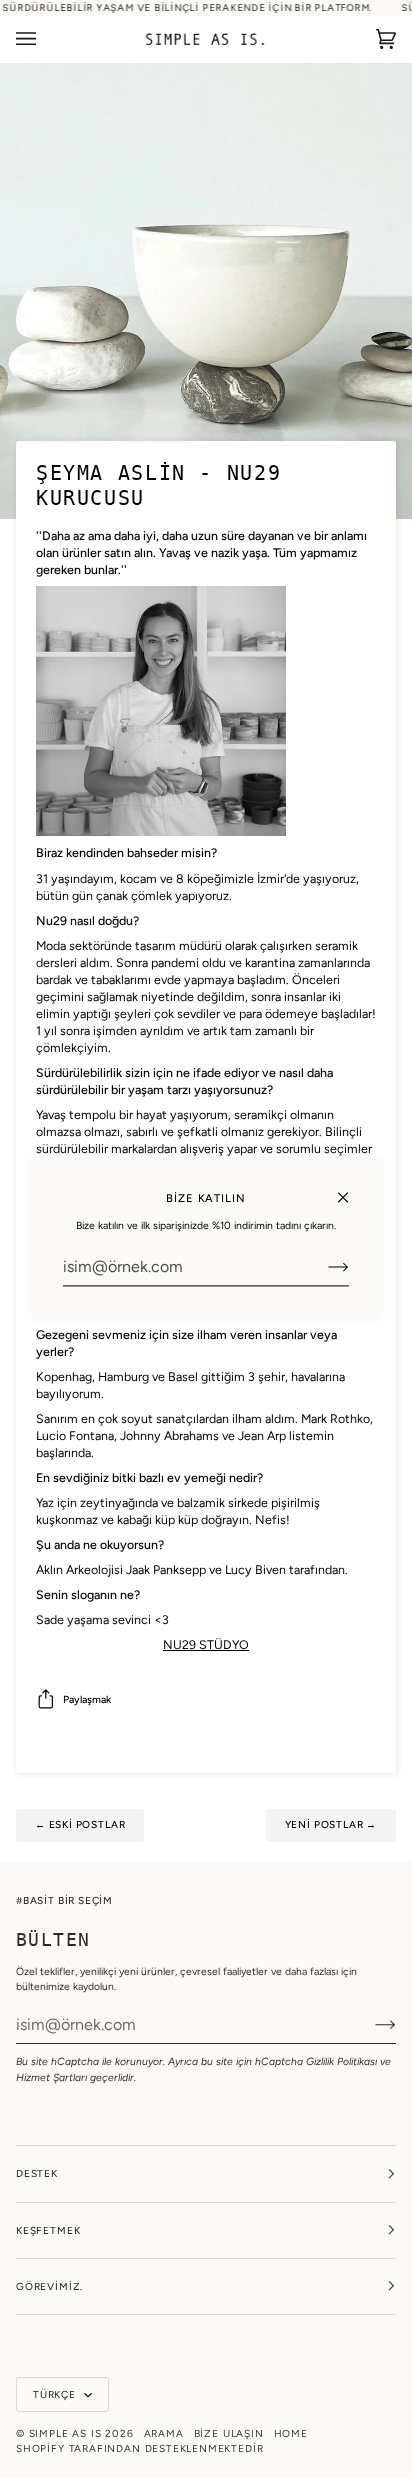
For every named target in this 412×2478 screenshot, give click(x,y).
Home (291, 2433)
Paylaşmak (87, 1699)
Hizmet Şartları (51, 2077)
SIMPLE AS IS (65, 2433)
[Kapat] (351, 1188)
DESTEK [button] (37, 2173)
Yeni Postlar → (331, 1824)
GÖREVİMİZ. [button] (49, 2286)
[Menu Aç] (46, 39)
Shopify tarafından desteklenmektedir (139, 2448)
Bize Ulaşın (229, 2433)
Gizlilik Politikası (341, 2061)
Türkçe (56, 2394)
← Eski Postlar (80, 1824)
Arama (164, 2433)
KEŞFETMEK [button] (48, 2230)
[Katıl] (322, 1267)
